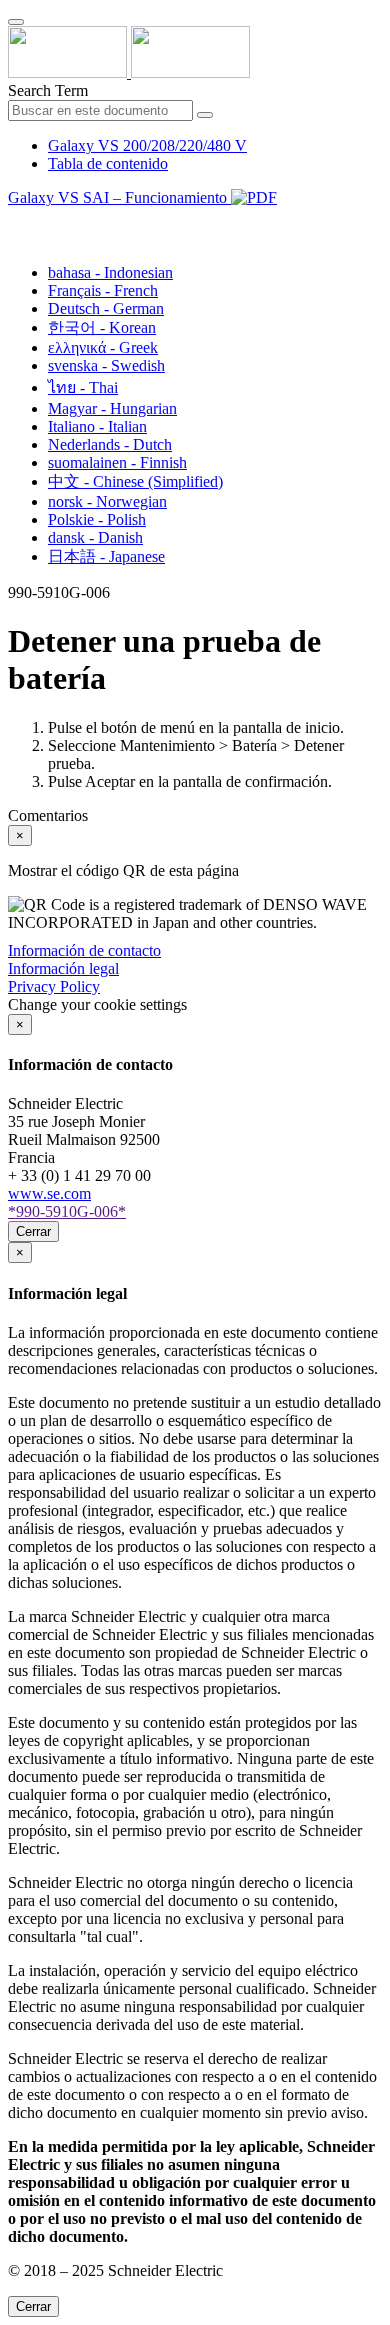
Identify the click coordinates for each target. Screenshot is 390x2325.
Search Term (48, 90)
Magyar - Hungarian (112, 408)
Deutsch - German (106, 308)
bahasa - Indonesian (110, 272)
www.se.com (49, 1193)
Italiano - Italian (97, 426)
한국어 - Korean (102, 327)
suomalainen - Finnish (117, 462)
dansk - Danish (95, 537)
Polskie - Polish (97, 519)
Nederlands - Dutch (110, 444)
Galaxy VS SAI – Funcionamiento (119, 197)
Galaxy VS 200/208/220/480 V (147, 145)
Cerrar (33, 1231)
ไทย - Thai (83, 387)
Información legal (63, 968)
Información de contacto (84, 950)
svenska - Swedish (106, 365)
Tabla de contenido (108, 163)
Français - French (103, 290)
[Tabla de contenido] (16, 220)
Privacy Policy (54, 986)
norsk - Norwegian (107, 501)
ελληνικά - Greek (103, 347)
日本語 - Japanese (106, 556)
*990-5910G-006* (67, 1211)
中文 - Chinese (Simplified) (135, 481)
